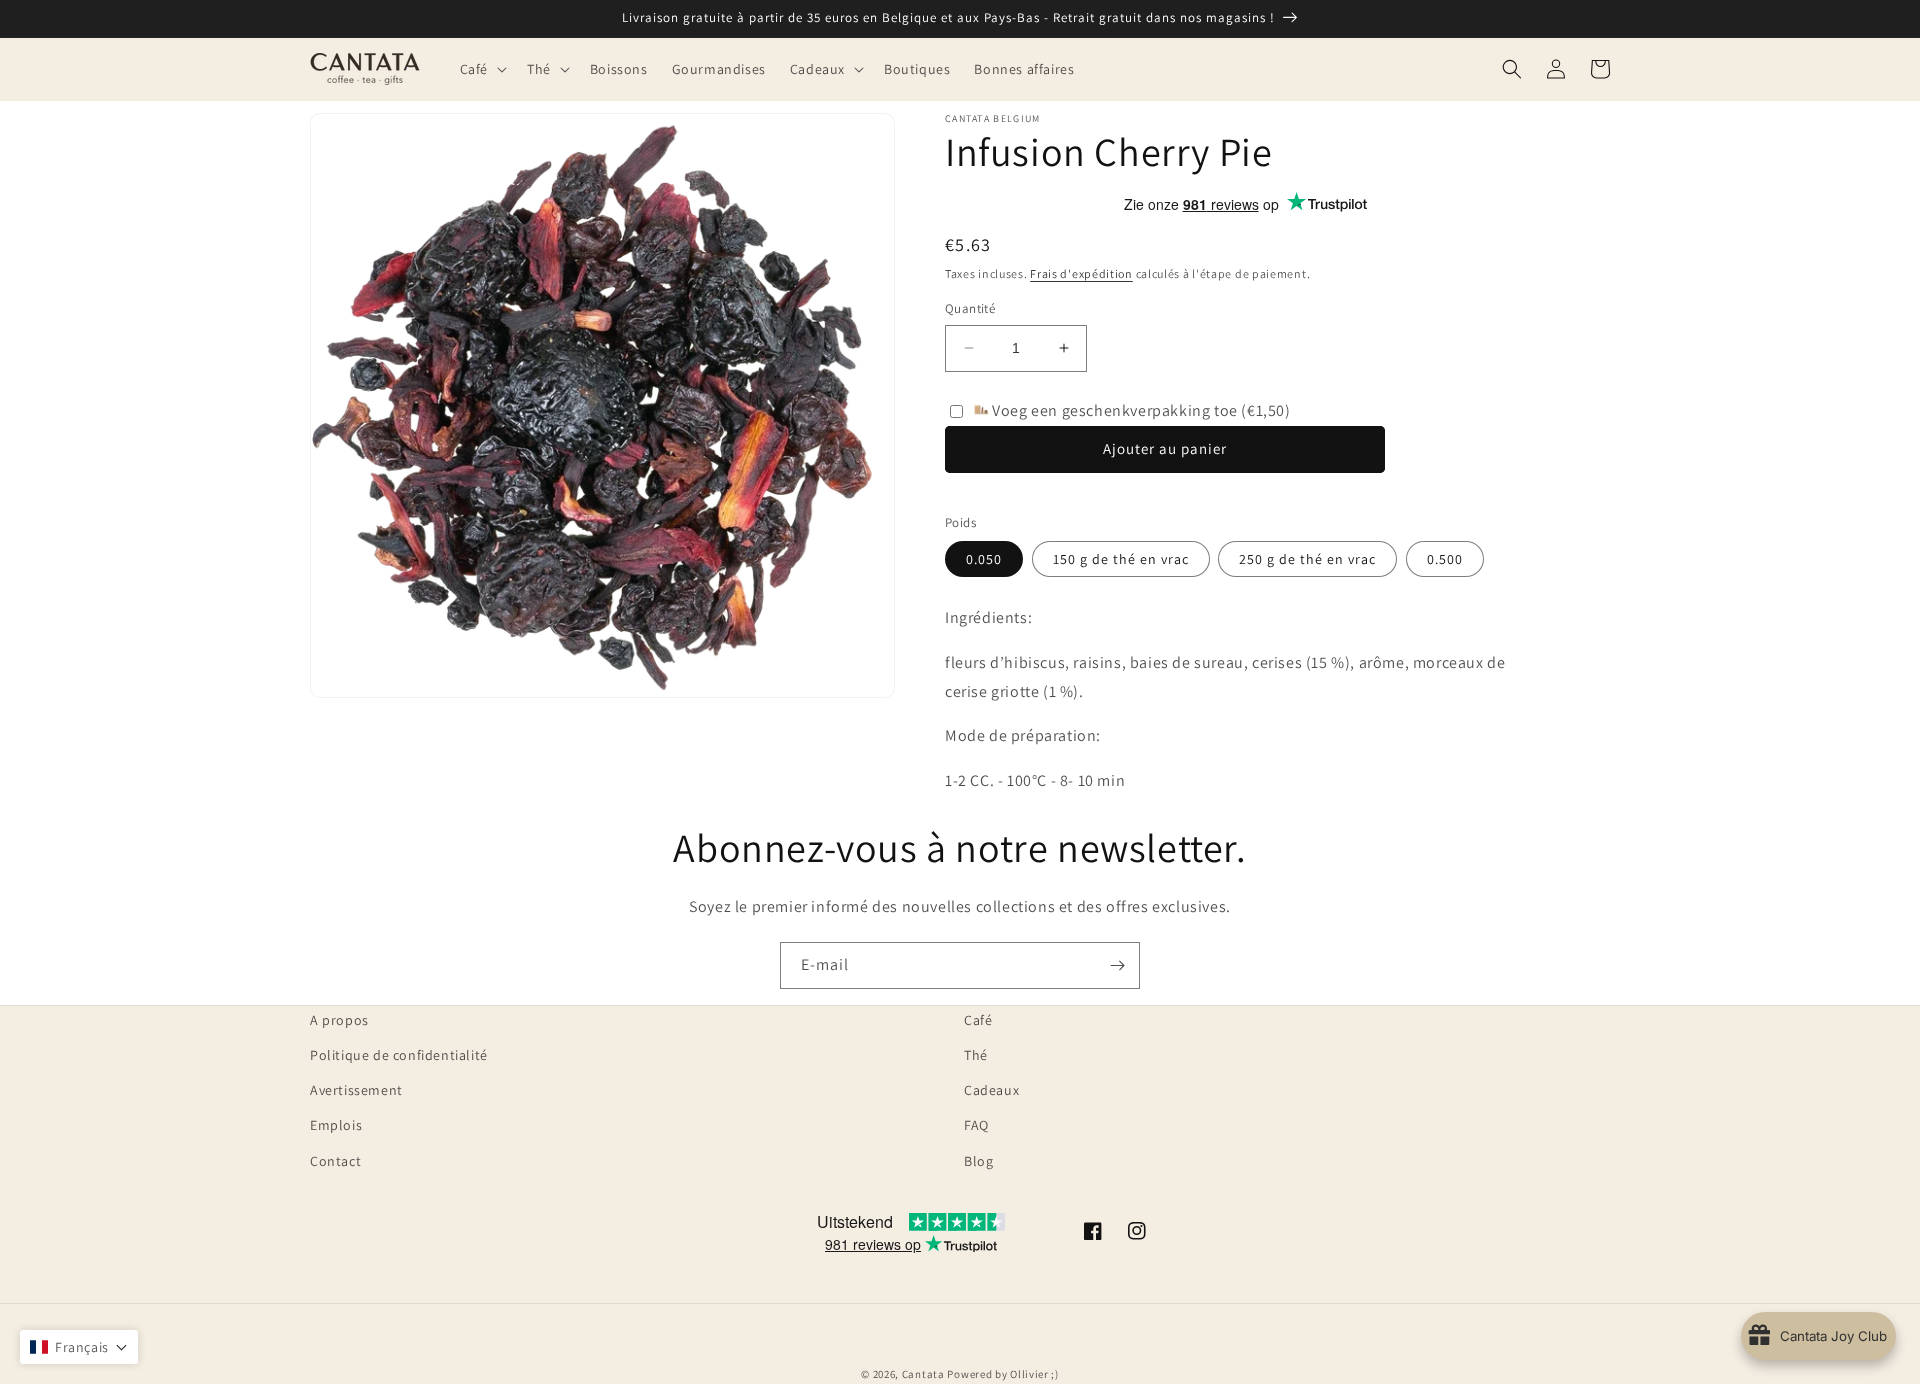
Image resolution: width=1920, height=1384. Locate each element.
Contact (335, 1161)
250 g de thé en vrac (1307, 559)
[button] (481, 69)
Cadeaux (991, 1090)
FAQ (976, 1125)
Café (978, 1020)
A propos (339, 1020)
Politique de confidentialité (399, 1055)
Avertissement (356, 1090)
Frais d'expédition (1081, 273)
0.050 (984, 559)
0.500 (1445, 559)
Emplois (336, 1125)
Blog (978, 1161)
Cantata (923, 1374)
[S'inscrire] (1117, 965)
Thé (976, 1055)
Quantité (970, 308)
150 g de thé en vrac (1121, 559)
